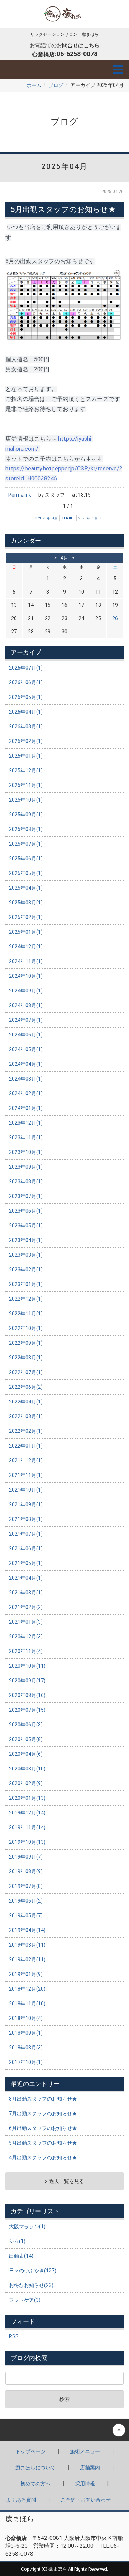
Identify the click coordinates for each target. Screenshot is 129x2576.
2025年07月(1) (26, 844)
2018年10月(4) (26, 2018)
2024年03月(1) (26, 1079)
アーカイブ (26, 652)
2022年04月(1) (26, 1402)
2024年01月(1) (26, 1108)
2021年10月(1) (26, 1490)
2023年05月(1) (26, 1226)
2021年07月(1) (26, 1534)
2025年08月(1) (26, 829)
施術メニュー (85, 2451)
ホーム (34, 85)
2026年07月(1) (26, 668)
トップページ (30, 2451)
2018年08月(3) (26, 2048)
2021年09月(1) (26, 1504)
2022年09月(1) (26, 1343)
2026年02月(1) (26, 741)
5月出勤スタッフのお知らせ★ (43, 2143)
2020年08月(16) (27, 1695)
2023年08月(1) (26, 1181)
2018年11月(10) (27, 2004)
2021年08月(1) (26, 1519)
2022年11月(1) (26, 1314)
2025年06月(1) (26, 859)
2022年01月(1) (26, 1446)
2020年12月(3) (26, 1637)
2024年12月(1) (26, 947)
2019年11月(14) (27, 1827)
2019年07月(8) (26, 1886)
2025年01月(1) (26, 932)
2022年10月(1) (26, 1328)
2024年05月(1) (26, 1049)
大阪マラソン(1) (27, 2227)
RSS (14, 2336)
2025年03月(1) (26, 903)
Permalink (20, 495)
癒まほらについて (35, 2468)
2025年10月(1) (26, 800)
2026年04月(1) (26, 712)
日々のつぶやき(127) (33, 2271)
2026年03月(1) (26, 726)
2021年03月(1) (26, 1593)
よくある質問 (21, 2500)
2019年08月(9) (26, 1871)
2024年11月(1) (26, 961)
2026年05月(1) (26, 697)
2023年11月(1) (26, 1137)
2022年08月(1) (26, 1358)
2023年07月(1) (26, 1196)
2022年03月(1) (26, 1416)
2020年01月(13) (27, 1798)
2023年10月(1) (26, 1152)
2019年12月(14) (27, 1813)
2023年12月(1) (26, 1123)
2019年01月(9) (26, 1974)
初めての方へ (35, 2484)
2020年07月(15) (27, 1710)
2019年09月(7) (26, 1857)
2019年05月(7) (26, 1915)
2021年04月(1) (26, 1578)
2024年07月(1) (26, 1020)
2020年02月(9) (26, 1783)
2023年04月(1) (26, 1240)
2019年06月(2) (26, 1901)
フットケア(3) (25, 2300)
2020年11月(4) (26, 1651)
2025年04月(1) (26, 888)
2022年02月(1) (26, 1431)
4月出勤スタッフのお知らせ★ (43, 2157)
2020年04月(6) (26, 1754)
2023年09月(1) (26, 1167)
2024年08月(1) (26, 1005)
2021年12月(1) (26, 1460)
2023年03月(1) (26, 1255)
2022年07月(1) (26, 1372)
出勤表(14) (21, 2256)
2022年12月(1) (26, 1299)
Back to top (64, 2430)
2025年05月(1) (26, 873)
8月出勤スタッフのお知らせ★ (43, 2099)
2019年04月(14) (27, 1930)
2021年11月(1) (26, 1475)
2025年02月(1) (26, 917)
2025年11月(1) (26, 785)
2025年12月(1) (26, 770)
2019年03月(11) (27, 1945)
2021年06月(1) (26, 1548)
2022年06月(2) (26, 1387)
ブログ (56, 85)
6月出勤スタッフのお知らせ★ (43, 2128)
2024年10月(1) (26, 976)
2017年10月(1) (26, 2062)
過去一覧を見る (67, 2181)
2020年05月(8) (26, 1739)
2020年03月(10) (27, 1769)
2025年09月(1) (26, 815)
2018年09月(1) (26, 2033)
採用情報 (85, 2484)
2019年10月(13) (27, 1842)
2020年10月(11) (27, 1666)
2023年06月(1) (26, 1211)
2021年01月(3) (26, 1622)
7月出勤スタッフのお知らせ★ (43, 2113)
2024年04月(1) (26, 1064)
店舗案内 (90, 2468)
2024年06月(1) (26, 1035)
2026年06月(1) (26, 682)
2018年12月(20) (27, 1989)
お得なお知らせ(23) (31, 2285)
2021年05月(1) (26, 1563)
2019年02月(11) (27, 1959)
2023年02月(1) (26, 1270)
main (68, 518)
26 (115, 618)
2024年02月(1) (26, 1093)
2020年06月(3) (26, 1725)
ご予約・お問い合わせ (86, 2500)
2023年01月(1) (26, 1284)
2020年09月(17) (27, 1681)
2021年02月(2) (26, 1607)
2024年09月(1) (26, 991)
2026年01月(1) (26, 756)
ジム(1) (17, 2241)
